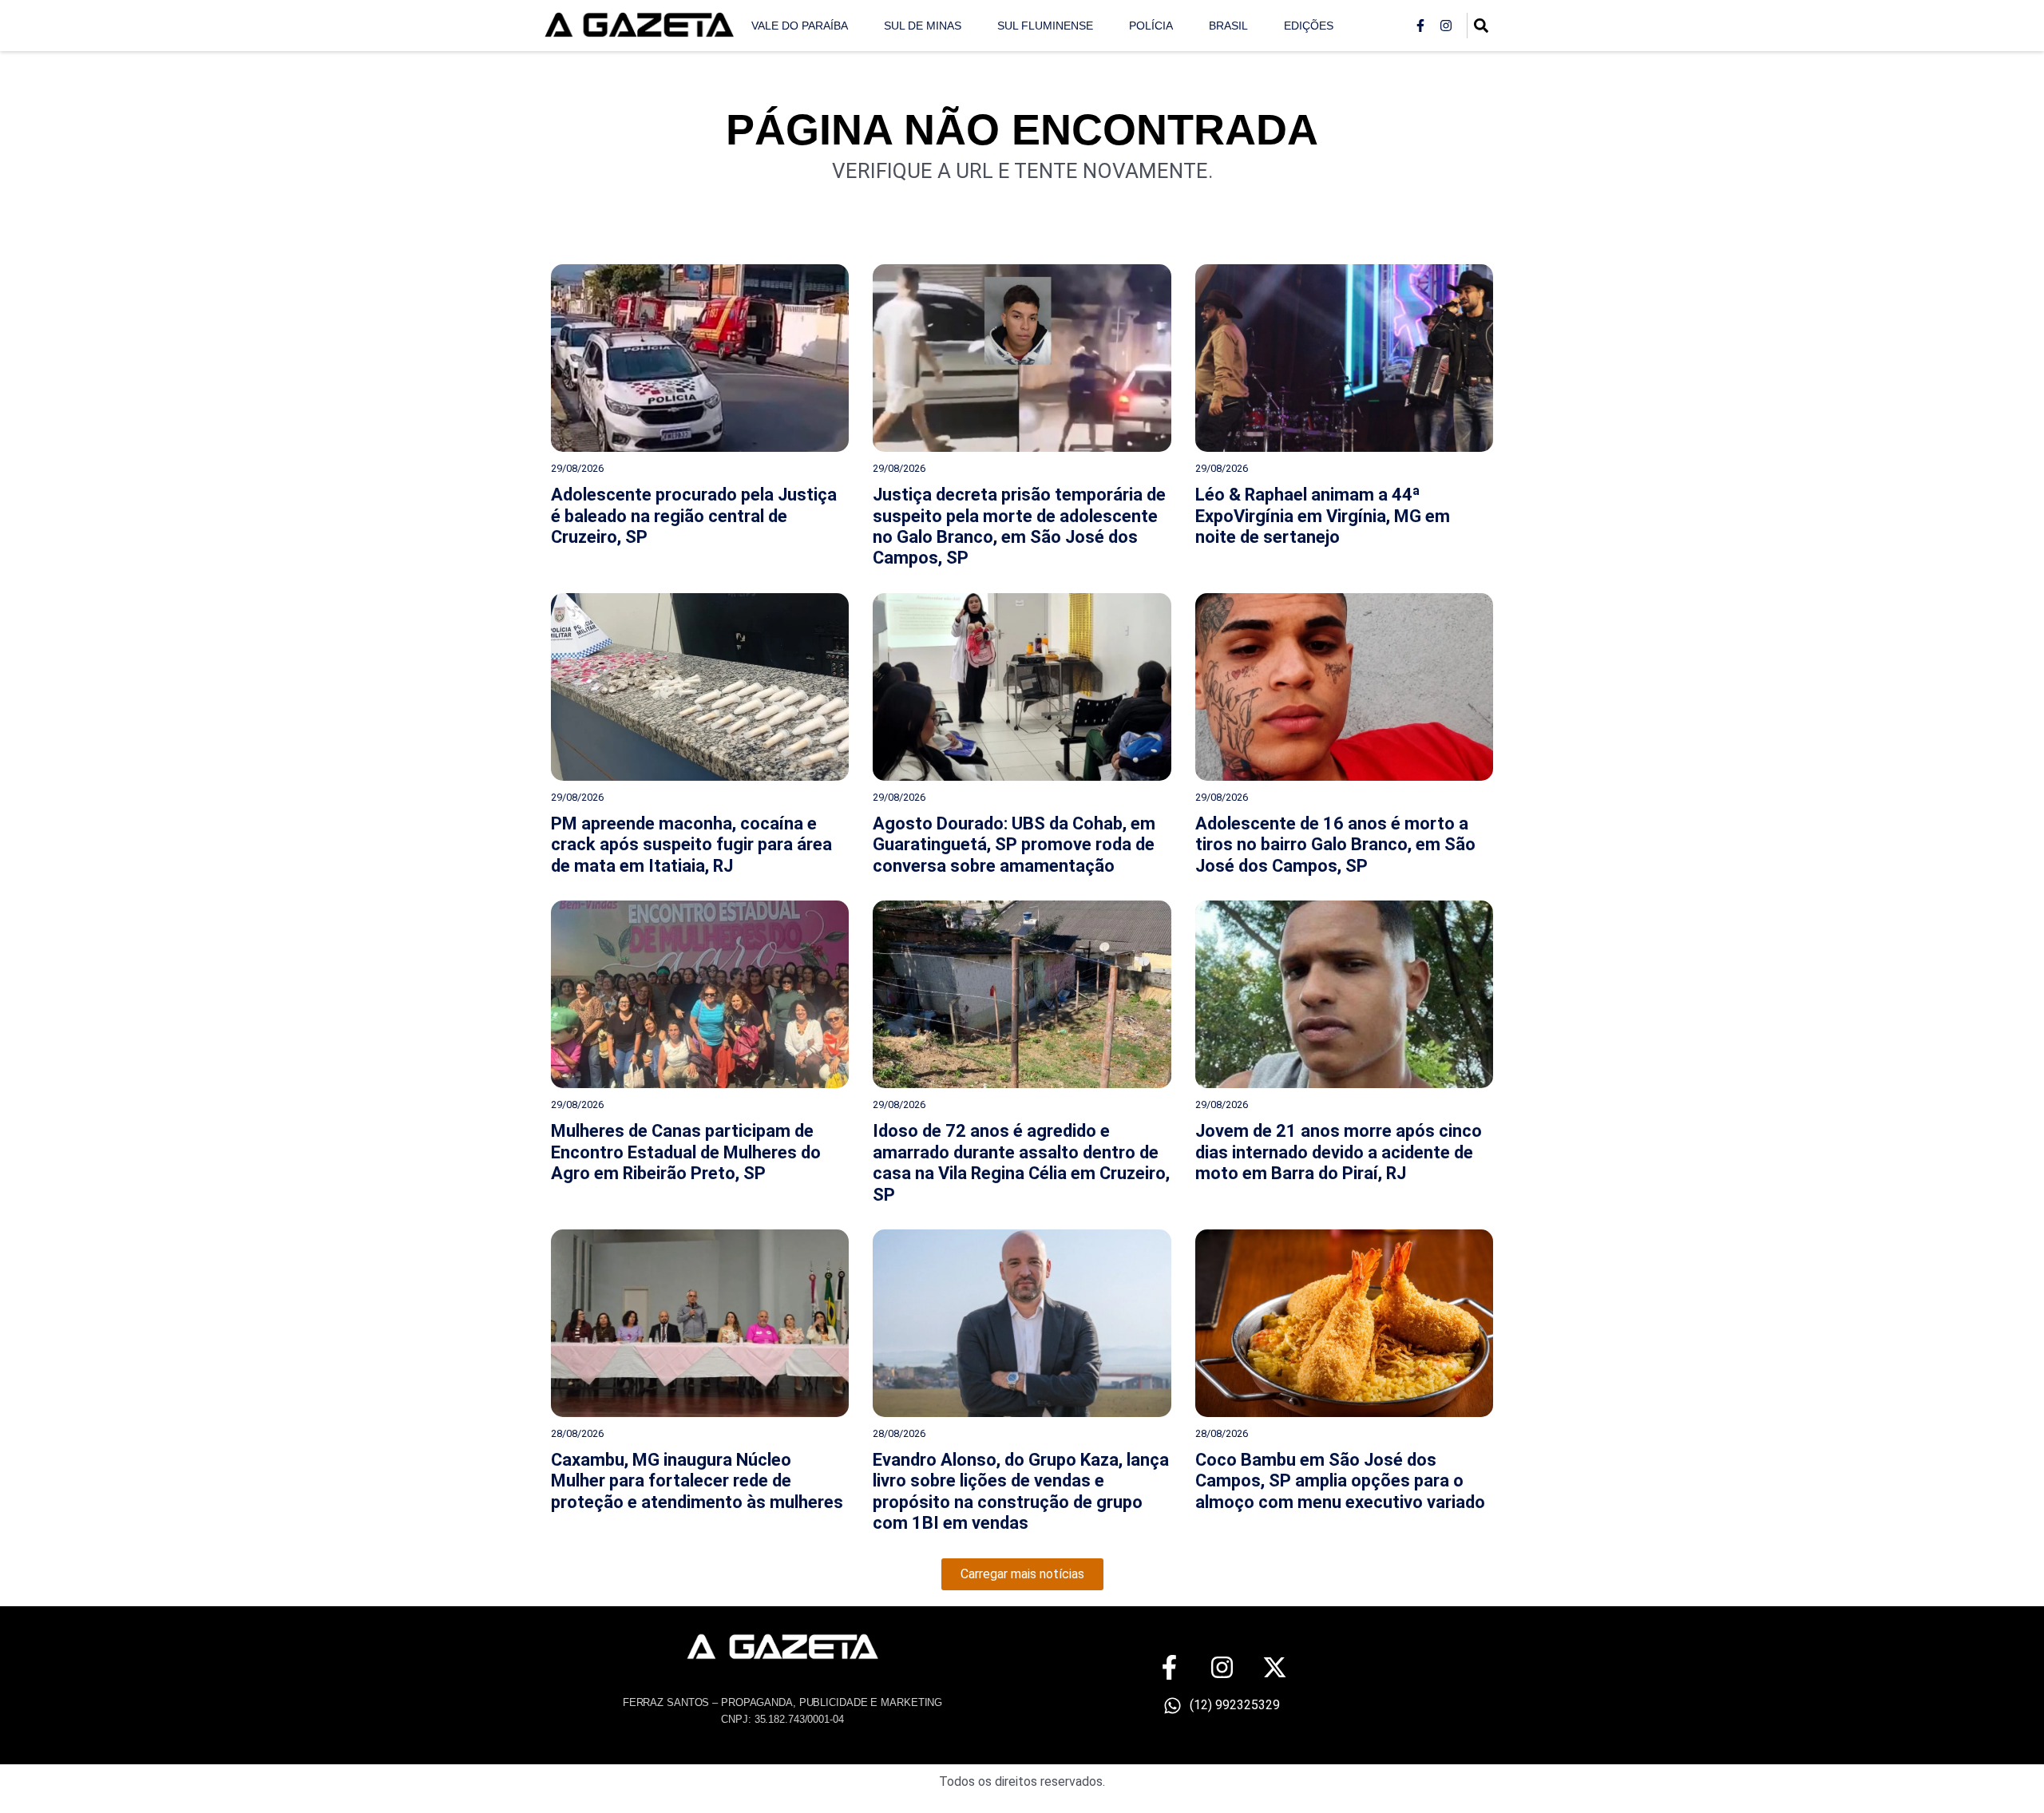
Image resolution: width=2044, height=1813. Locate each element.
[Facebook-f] (1420, 26)
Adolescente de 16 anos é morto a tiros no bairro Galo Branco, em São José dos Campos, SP (1335, 845)
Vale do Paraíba (800, 26)
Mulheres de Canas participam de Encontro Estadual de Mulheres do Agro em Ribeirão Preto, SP (686, 1152)
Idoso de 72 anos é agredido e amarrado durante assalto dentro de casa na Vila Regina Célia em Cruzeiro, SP (1021, 1162)
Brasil (1228, 26)
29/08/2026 (577, 468)
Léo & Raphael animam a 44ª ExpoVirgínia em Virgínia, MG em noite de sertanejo (1323, 516)
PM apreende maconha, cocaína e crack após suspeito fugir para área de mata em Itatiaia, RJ (691, 845)
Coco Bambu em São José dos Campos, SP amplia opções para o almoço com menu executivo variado (1340, 1481)
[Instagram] (1446, 26)
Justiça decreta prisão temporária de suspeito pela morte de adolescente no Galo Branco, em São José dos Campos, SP (1019, 526)
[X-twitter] (1275, 1667)
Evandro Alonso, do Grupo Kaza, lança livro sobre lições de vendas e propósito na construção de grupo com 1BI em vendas (1021, 1491)
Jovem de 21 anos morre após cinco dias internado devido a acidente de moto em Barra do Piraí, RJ (1339, 1152)
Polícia (1151, 26)
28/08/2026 (577, 1433)
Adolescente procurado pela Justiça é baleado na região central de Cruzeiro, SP (694, 516)
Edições (1309, 26)
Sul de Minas (923, 26)
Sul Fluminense (1045, 26)
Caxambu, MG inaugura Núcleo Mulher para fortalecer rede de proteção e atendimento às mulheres (697, 1481)
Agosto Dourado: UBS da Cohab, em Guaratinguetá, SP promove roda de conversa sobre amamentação (1014, 845)
